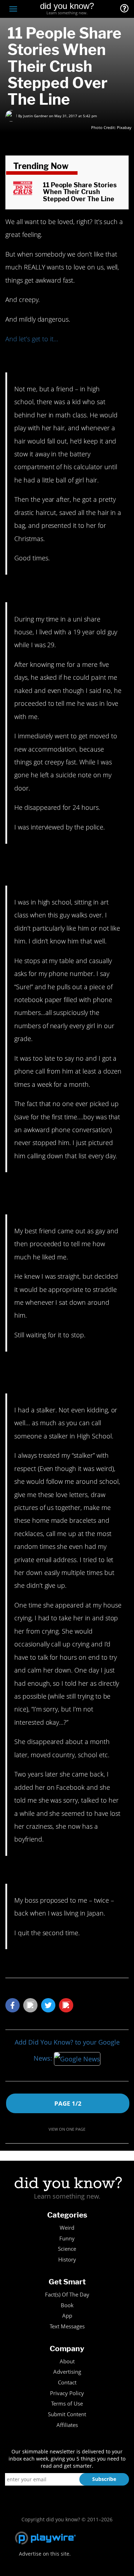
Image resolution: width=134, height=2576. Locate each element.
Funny (67, 2238)
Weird (67, 2228)
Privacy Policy (67, 2393)
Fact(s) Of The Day (67, 2295)
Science (67, 2249)
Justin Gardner (36, 116)
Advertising (67, 2372)
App (67, 2316)
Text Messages (67, 2326)
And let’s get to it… (32, 339)
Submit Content (67, 2414)
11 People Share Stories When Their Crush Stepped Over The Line (80, 192)
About (67, 2361)
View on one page (67, 2129)
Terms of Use (67, 2404)
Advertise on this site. (45, 2554)
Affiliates (67, 2425)
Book (67, 2305)
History (67, 2260)
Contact (67, 2382)
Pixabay (124, 127)
